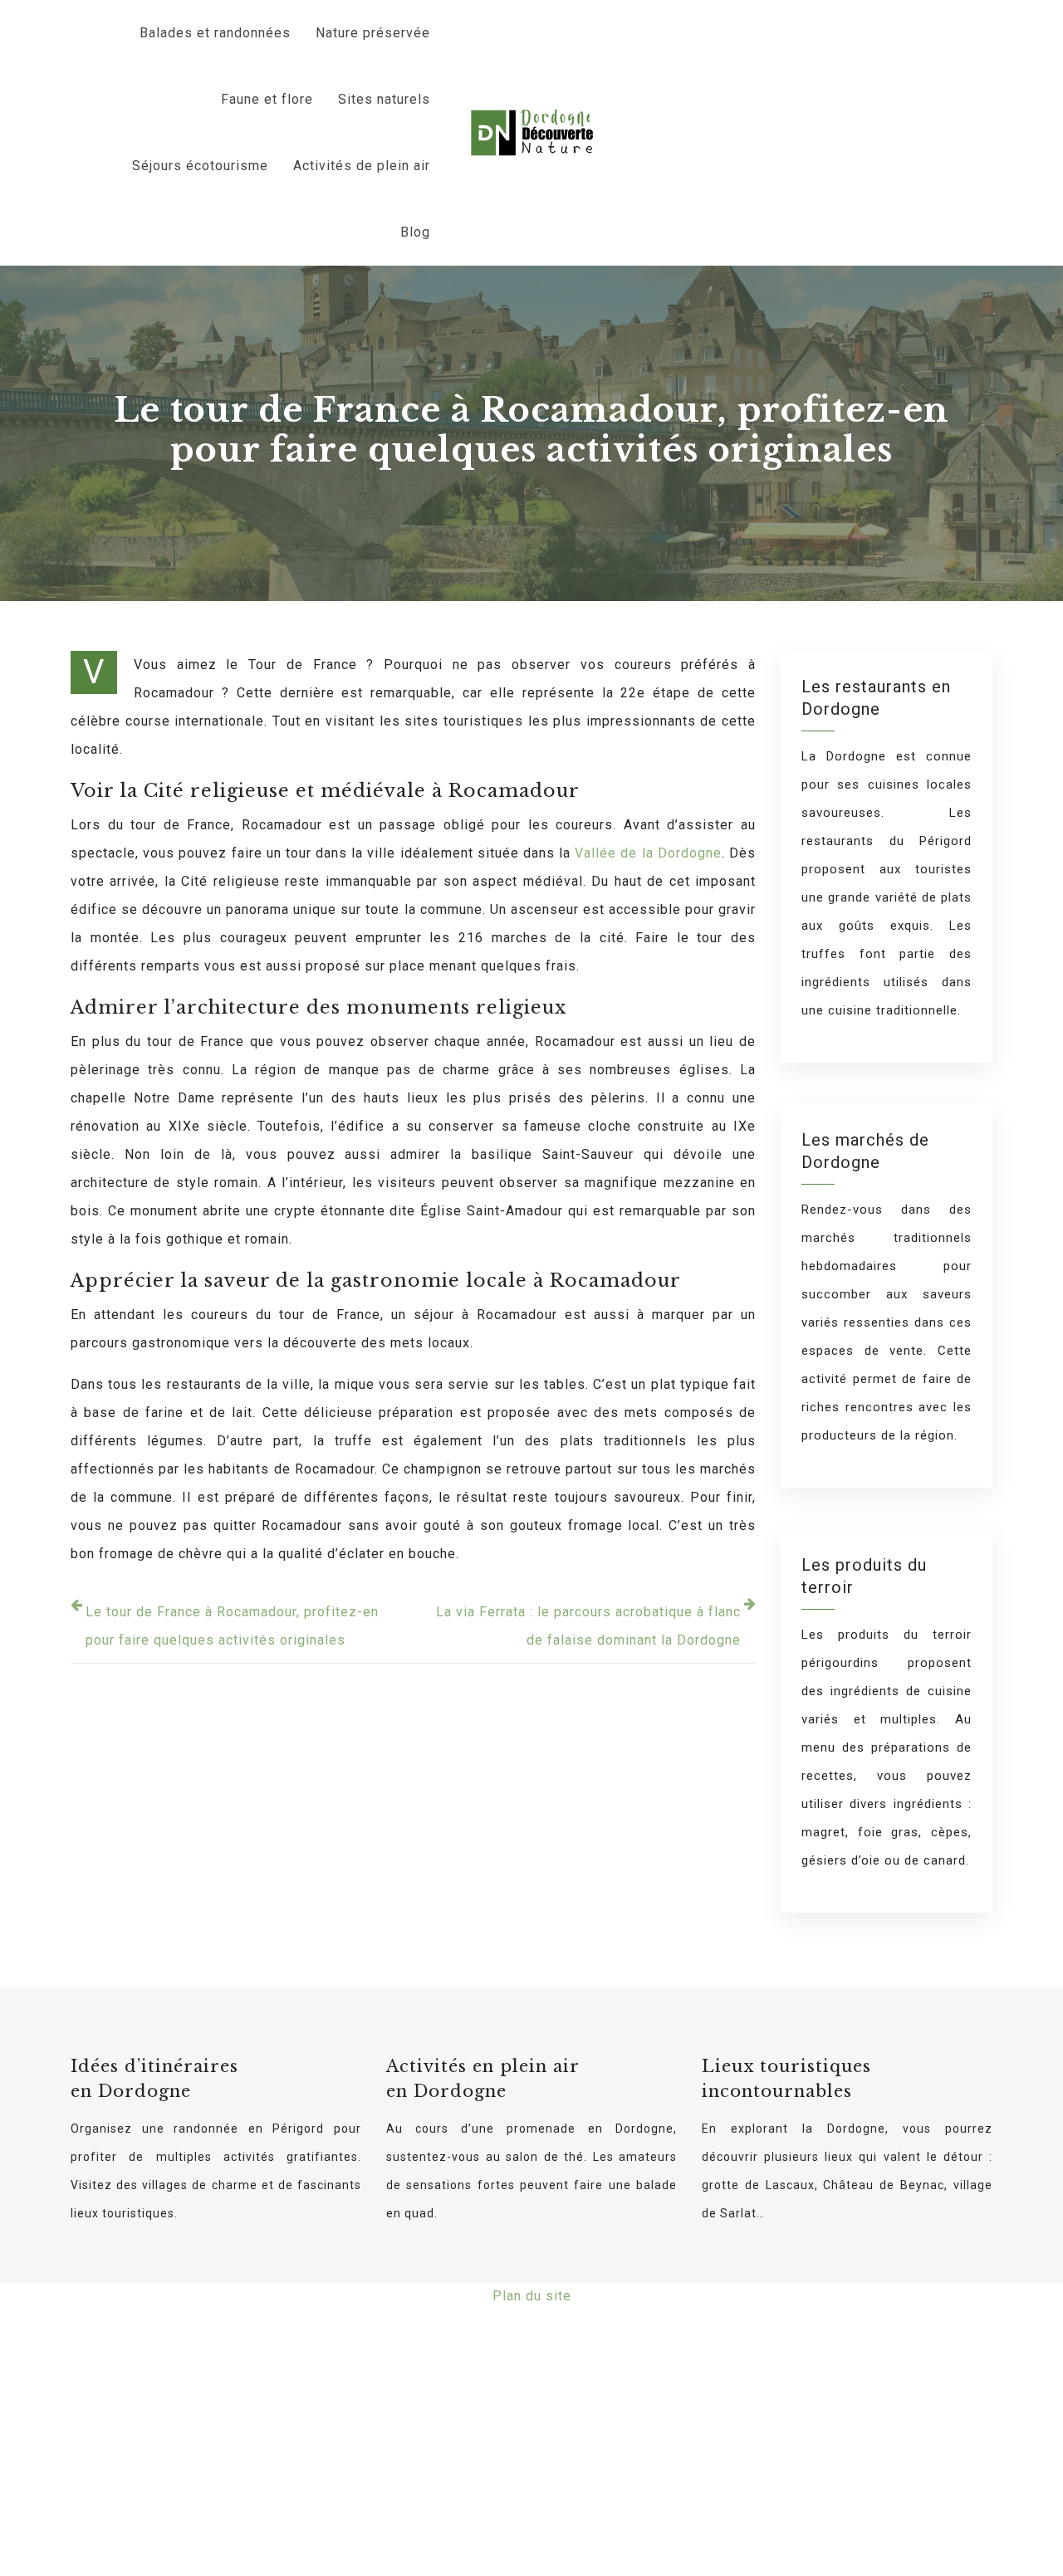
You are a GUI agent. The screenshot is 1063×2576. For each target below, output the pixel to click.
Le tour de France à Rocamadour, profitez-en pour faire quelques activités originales (232, 1626)
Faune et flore (267, 99)
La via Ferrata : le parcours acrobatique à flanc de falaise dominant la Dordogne (588, 1626)
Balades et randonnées (215, 33)
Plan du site (532, 2296)
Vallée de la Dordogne (648, 853)
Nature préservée (373, 33)
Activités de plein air (362, 166)
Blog (415, 232)
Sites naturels (384, 99)
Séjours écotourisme (200, 166)
